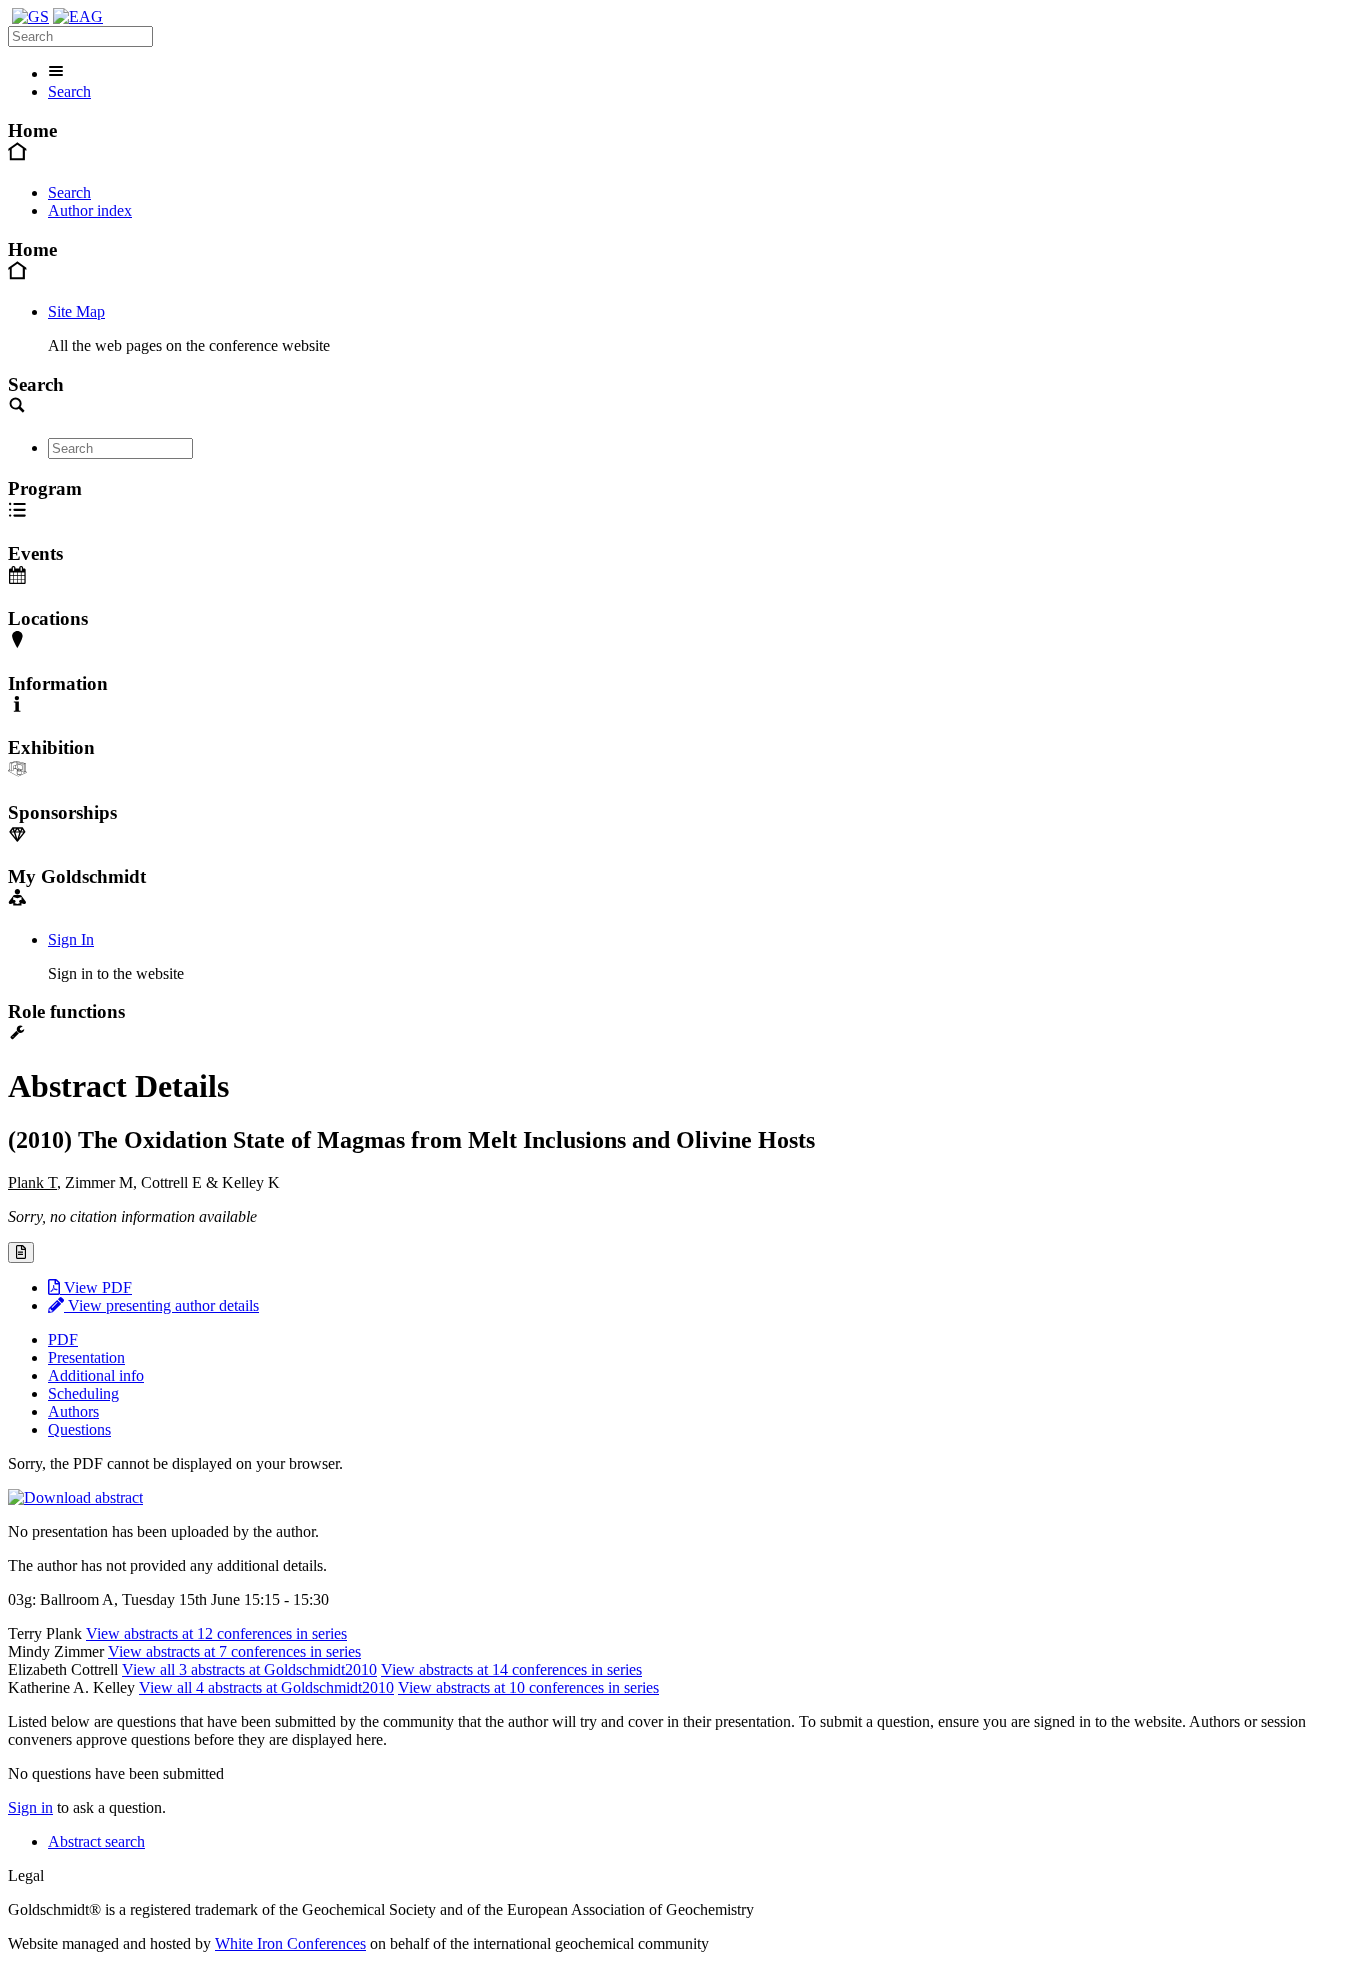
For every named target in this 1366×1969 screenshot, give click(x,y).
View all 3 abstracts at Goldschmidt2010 (249, 1669)
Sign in (30, 1807)
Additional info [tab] (96, 1375)
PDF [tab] (63, 1339)
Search (69, 91)
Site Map (76, 311)
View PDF (96, 1287)
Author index (90, 210)
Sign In (71, 939)
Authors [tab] (73, 1411)
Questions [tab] (79, 1429)
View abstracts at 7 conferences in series (234, 1651)
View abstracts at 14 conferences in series (511, 1669)
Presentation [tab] (86, 1357)
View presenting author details (161, 1305)
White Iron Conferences (290, 1943)
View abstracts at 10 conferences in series (528, 1687)
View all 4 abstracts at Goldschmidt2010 (266, 1687)
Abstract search (96, 1841)
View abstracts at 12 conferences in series (216, 1633)
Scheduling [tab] (83, 1393)
